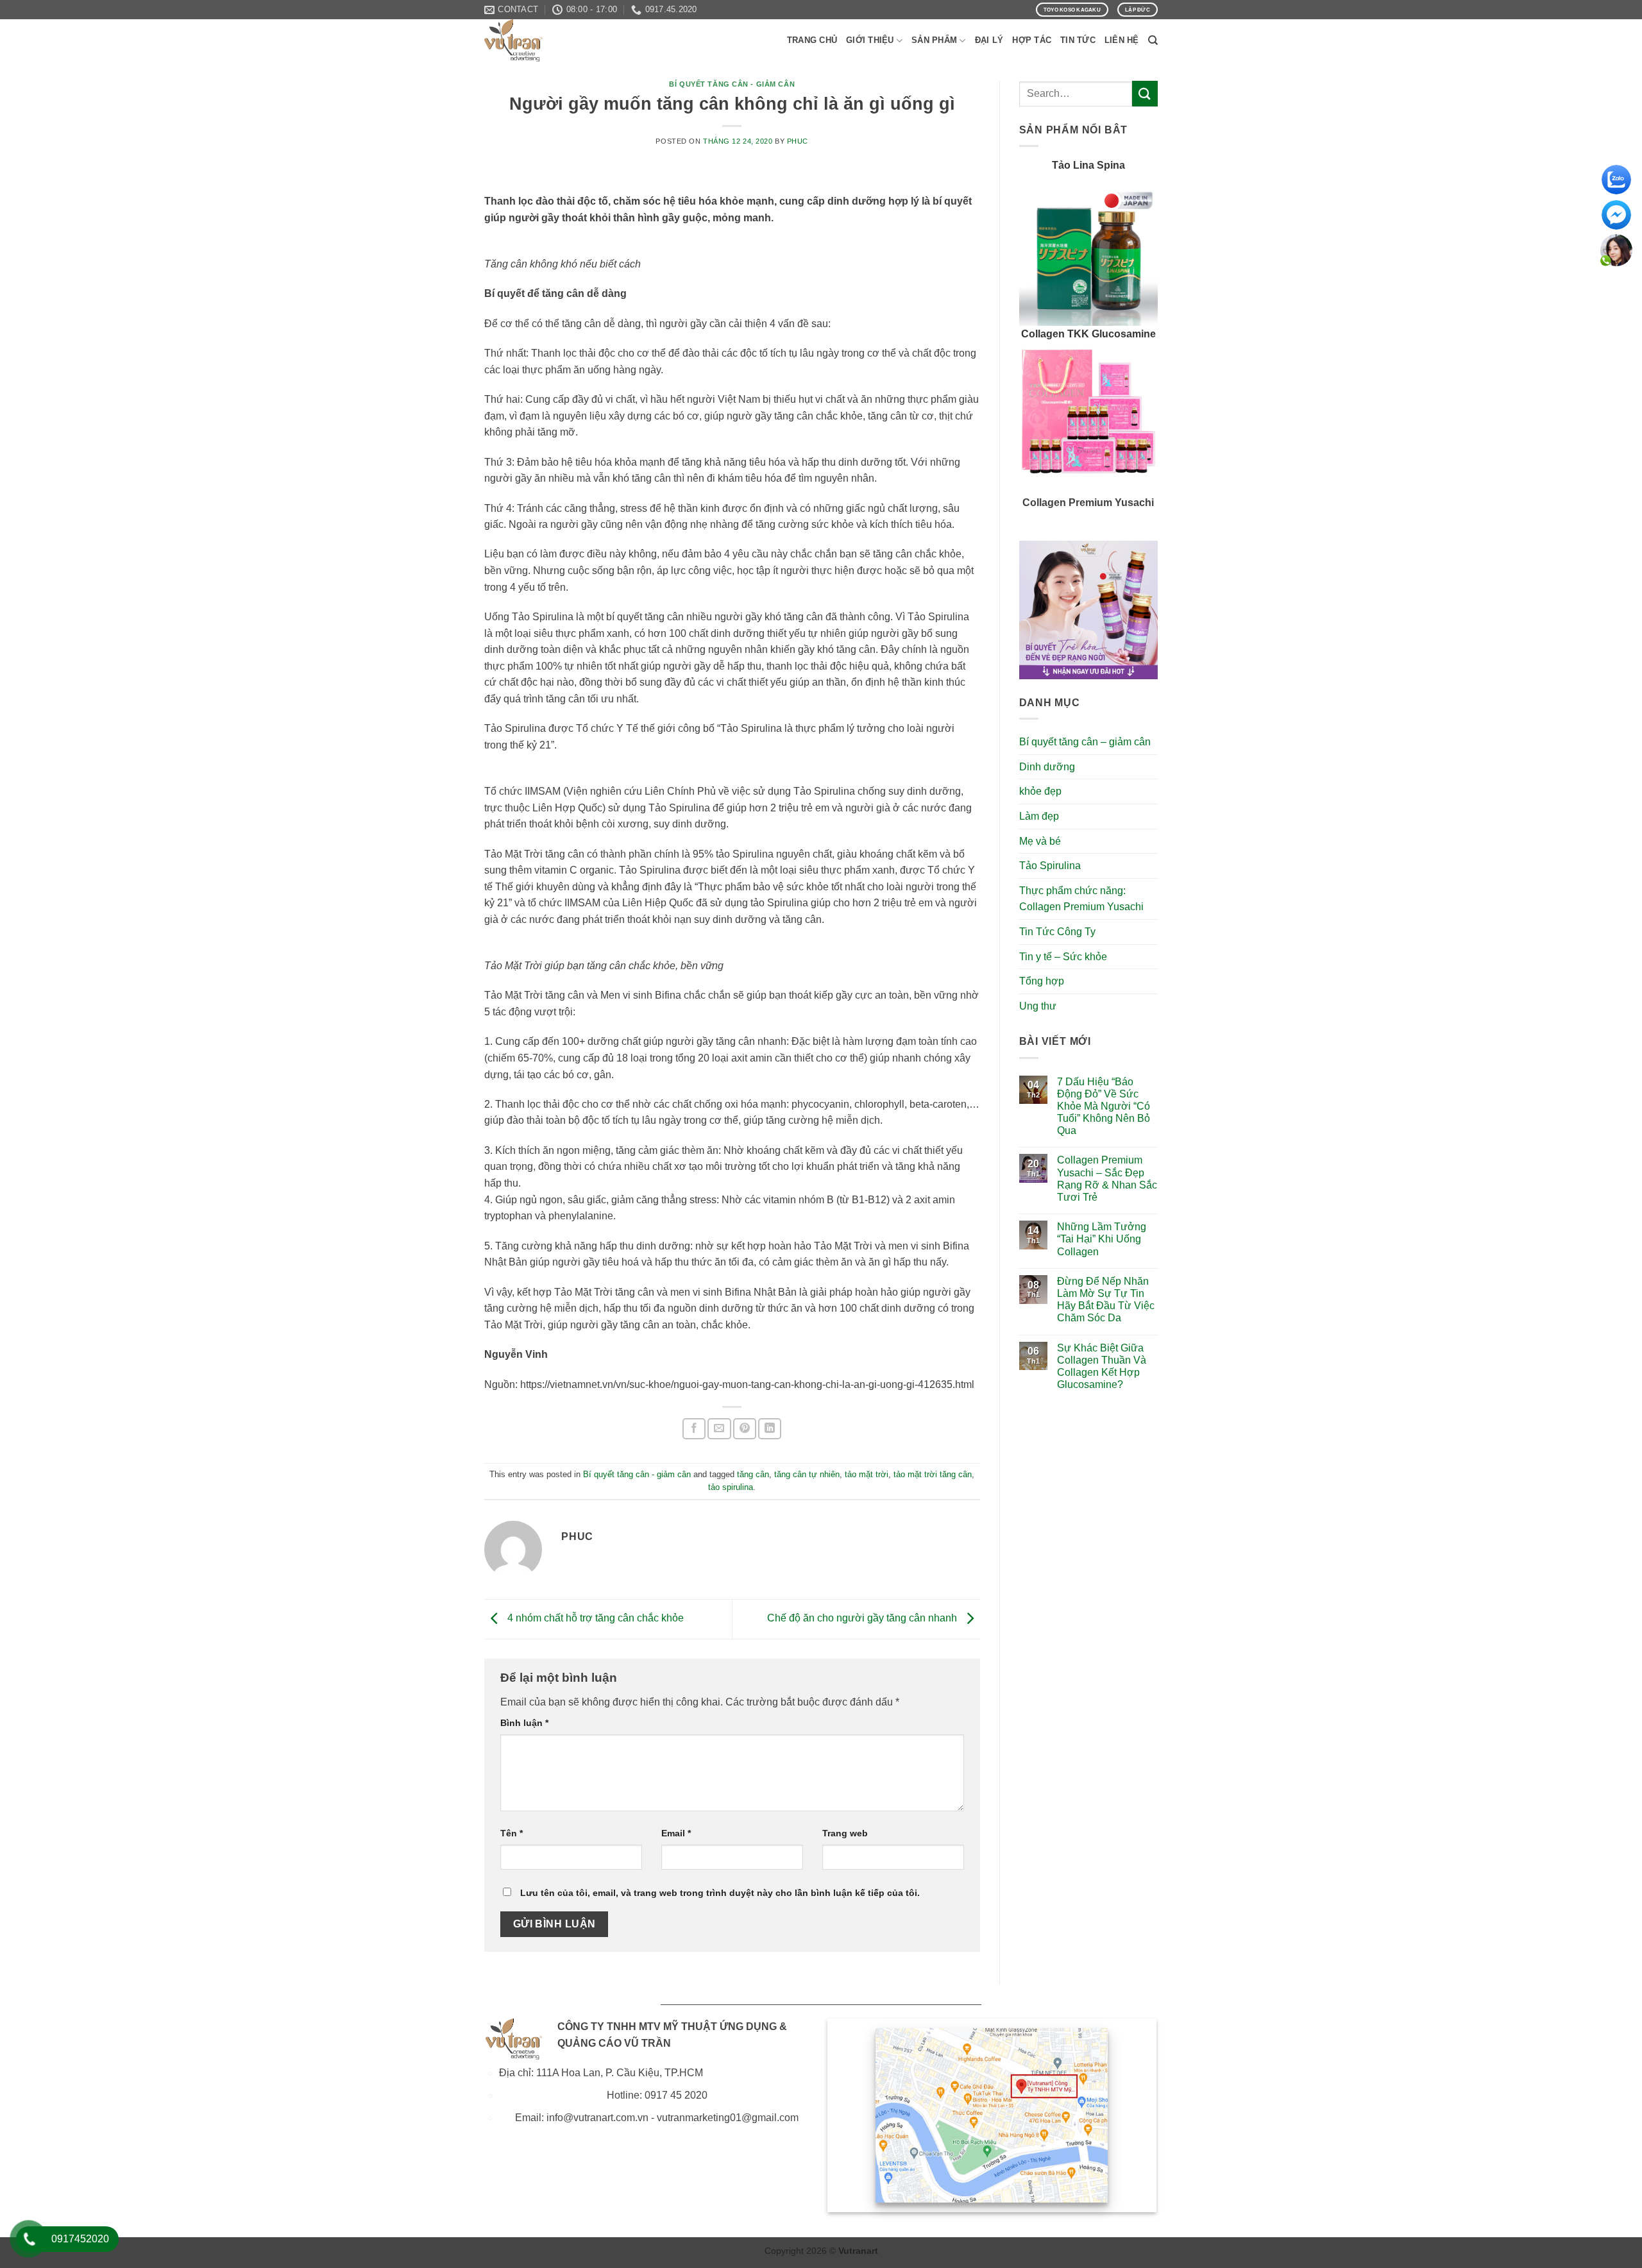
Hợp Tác (1032, 40)
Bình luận (524, 1723)
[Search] (1153, 40)
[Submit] (1145, 93)
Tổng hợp (1042, 981)
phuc (798, 141)
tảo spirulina (731, 1487)
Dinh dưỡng (1047, 767)
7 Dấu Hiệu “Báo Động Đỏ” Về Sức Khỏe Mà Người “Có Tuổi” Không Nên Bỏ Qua (1104, 1106)
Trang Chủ (812, 40)
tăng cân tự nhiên (807, 1474)
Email (676, 1833)
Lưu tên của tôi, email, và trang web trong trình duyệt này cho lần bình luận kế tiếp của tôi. (720, 1893)
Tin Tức (1078, 40)
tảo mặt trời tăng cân (933, 1474)
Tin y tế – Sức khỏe (1063, 957)
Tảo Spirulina (1050, 866)
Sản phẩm (934, 40)
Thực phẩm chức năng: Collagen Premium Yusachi (1081, 899)
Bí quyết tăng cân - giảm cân (732, 84)
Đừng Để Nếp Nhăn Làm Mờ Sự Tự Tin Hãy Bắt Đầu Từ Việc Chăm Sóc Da (1106, 1300)
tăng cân (753, 1474)
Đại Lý (989, 40)
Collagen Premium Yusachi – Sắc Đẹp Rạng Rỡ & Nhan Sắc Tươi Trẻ (1107, 1179)
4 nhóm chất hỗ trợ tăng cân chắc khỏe (594, 1619)
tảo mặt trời (867, 1474)
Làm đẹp (1039, 816)
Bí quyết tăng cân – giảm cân (1085, 742)
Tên (512, 1833)
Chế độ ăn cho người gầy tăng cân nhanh (863, 1619)
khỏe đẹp (1040, 791)
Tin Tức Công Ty (1057, 932)
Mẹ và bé (1040, 841)
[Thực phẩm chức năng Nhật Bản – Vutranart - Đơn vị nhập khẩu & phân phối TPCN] (548, 40)
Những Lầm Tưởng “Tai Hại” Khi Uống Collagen (1102, 1239)
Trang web (845, 1833)
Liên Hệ (1122, 40)
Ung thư (1038, 1006)
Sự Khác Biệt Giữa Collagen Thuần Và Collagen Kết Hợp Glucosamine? (1102, 1367)
